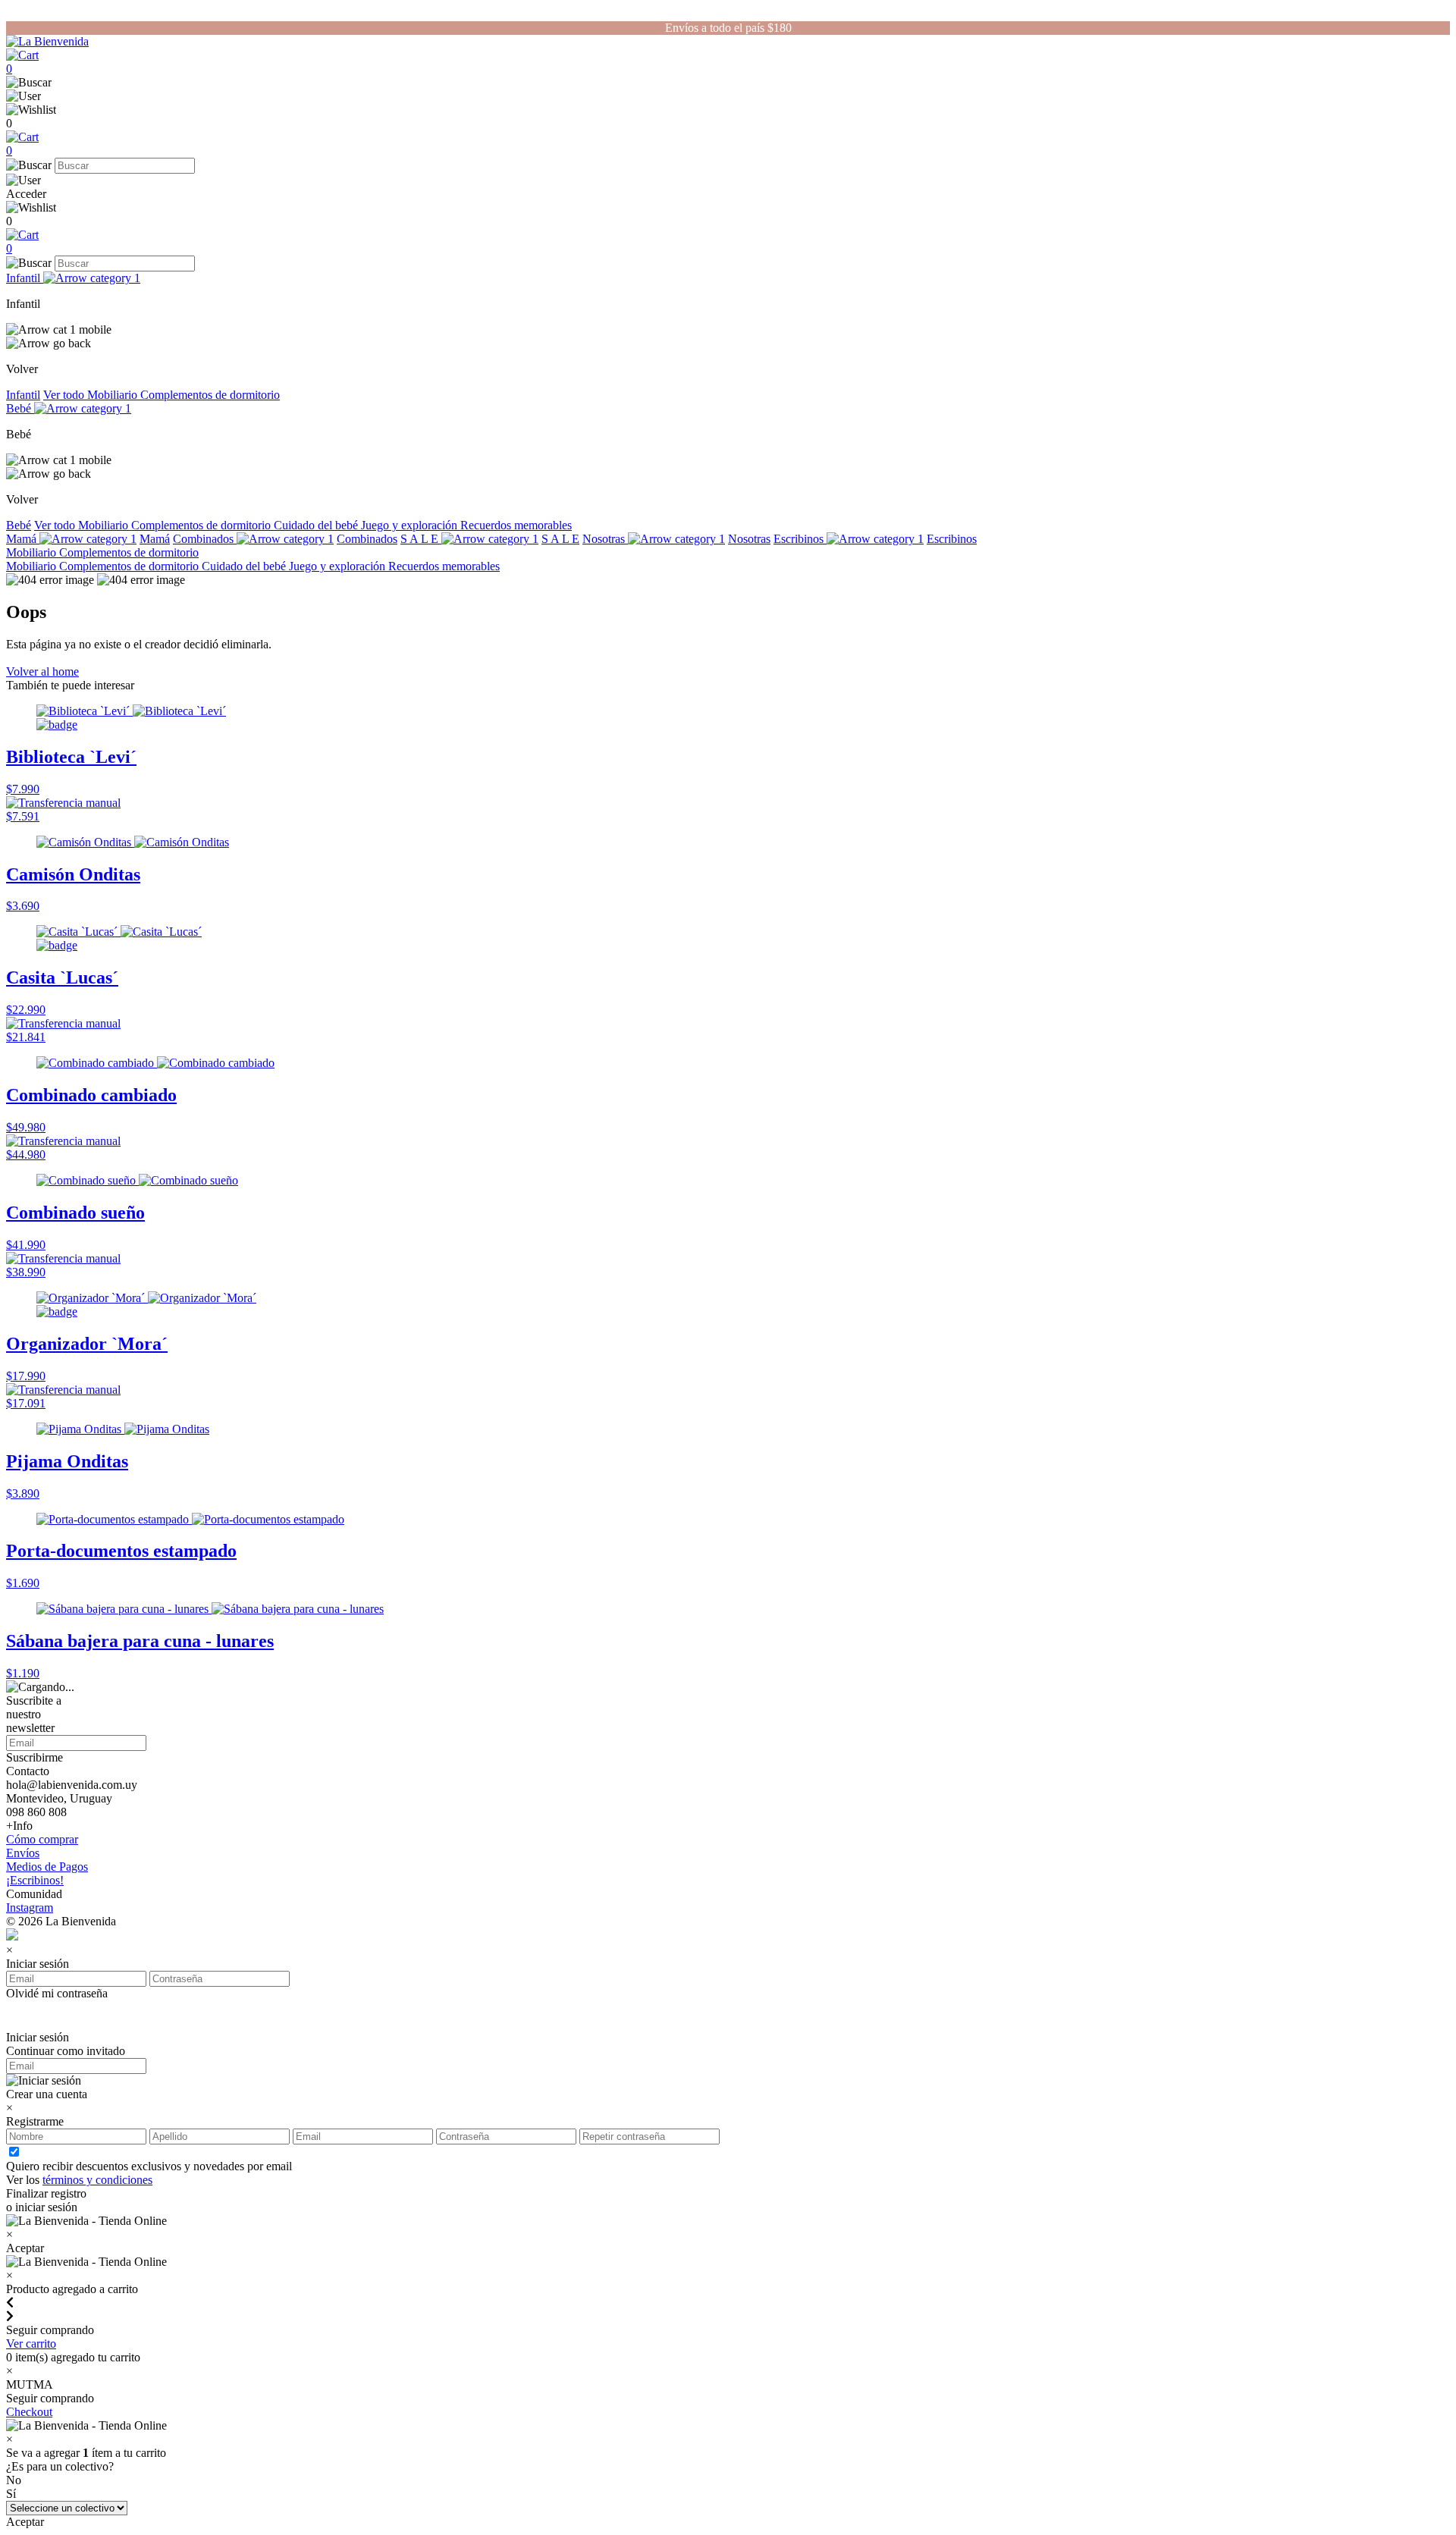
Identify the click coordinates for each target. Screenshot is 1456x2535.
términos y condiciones (97, 2180)
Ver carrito (31, 2344)
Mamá (23, 539)
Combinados (205, 539)
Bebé (20, 408)
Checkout (29, 2412)
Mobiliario (114, 395)
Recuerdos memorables (516, 525)
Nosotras (605, 539)
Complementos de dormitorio (210, 395)
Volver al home (42, 671)
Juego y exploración (411, 525)
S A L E (421, 539)
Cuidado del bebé (317, 525)
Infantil (25, 278)
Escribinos (800, 539)
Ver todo (65, 395)
